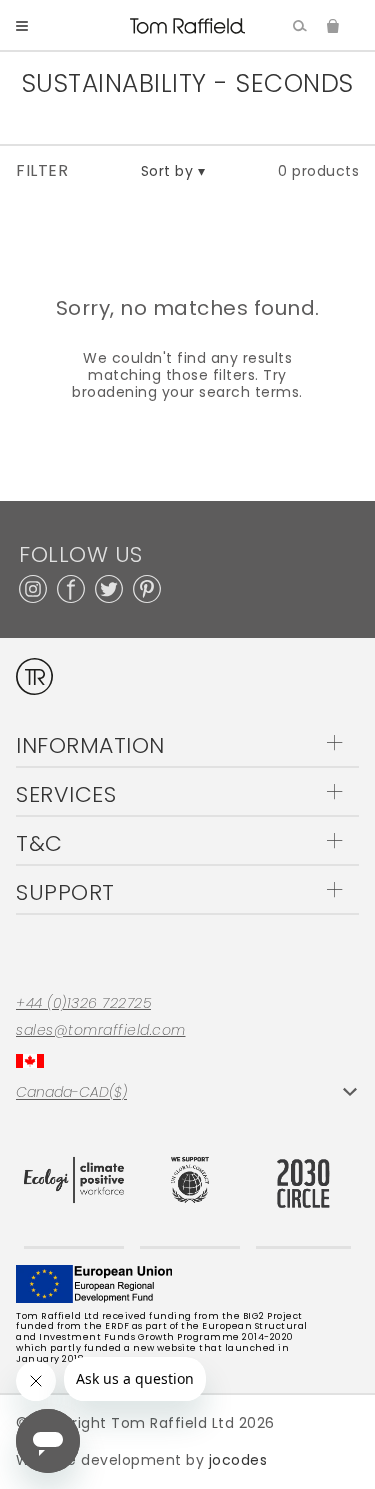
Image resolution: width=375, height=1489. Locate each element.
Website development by (141, 1460)
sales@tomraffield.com (101, 1030)
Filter (42, 171)
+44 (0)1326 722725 (83, 1003)
